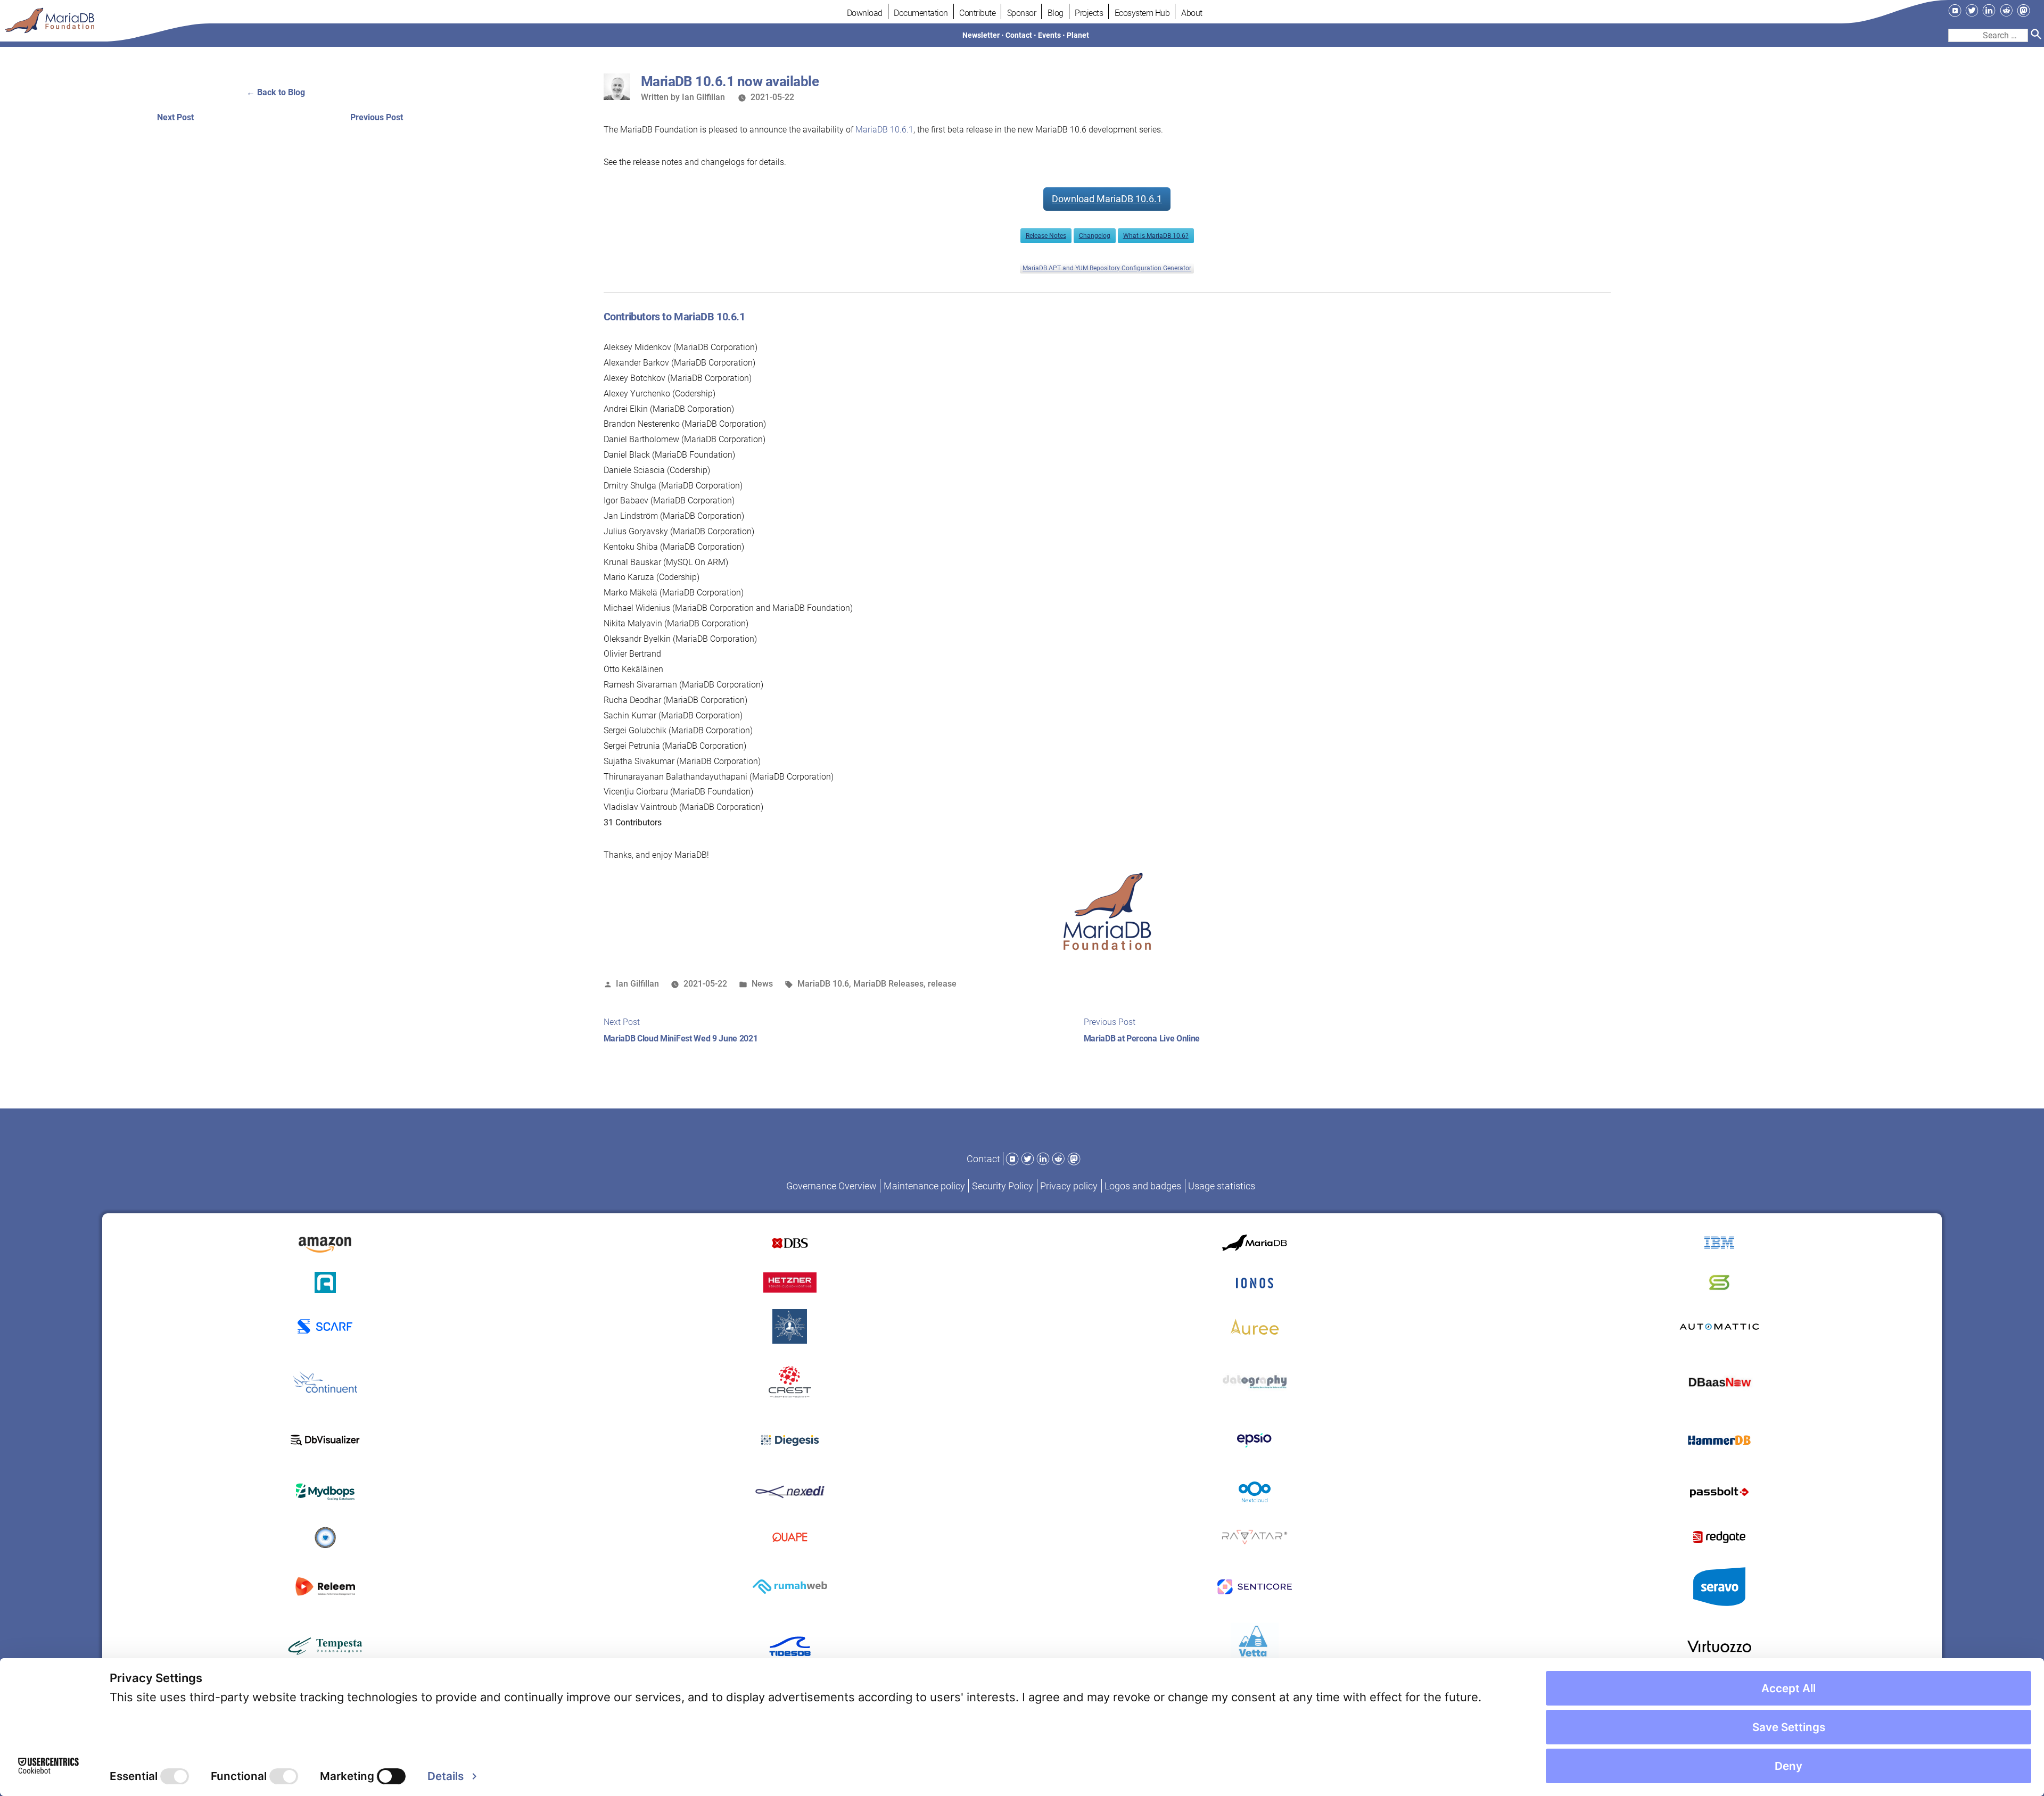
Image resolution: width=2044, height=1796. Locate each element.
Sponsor (1022, 13)
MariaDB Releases (888, 984)
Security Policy (1003, 1186)
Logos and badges (1143, 1186)
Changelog (1095, 236)
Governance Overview (831, 1186)
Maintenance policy (924, 1186)
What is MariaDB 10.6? (1156, 236)
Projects (1089, 13)
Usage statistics (1222, 1186)
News (762, 984)
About (1192, 13)
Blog (1056, 13)
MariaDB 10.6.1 (884, 130)
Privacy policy (1069, 1186)
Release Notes (1046, 236)
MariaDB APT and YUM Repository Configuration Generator (1107, 268)
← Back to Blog (276, 92)
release (942, 984)
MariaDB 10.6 (823, 984)
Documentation (921, 13)
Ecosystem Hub (1142, 13)
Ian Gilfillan (703, 97)
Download (865, 13)
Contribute (977, 13)
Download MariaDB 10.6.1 (1107, 199)
